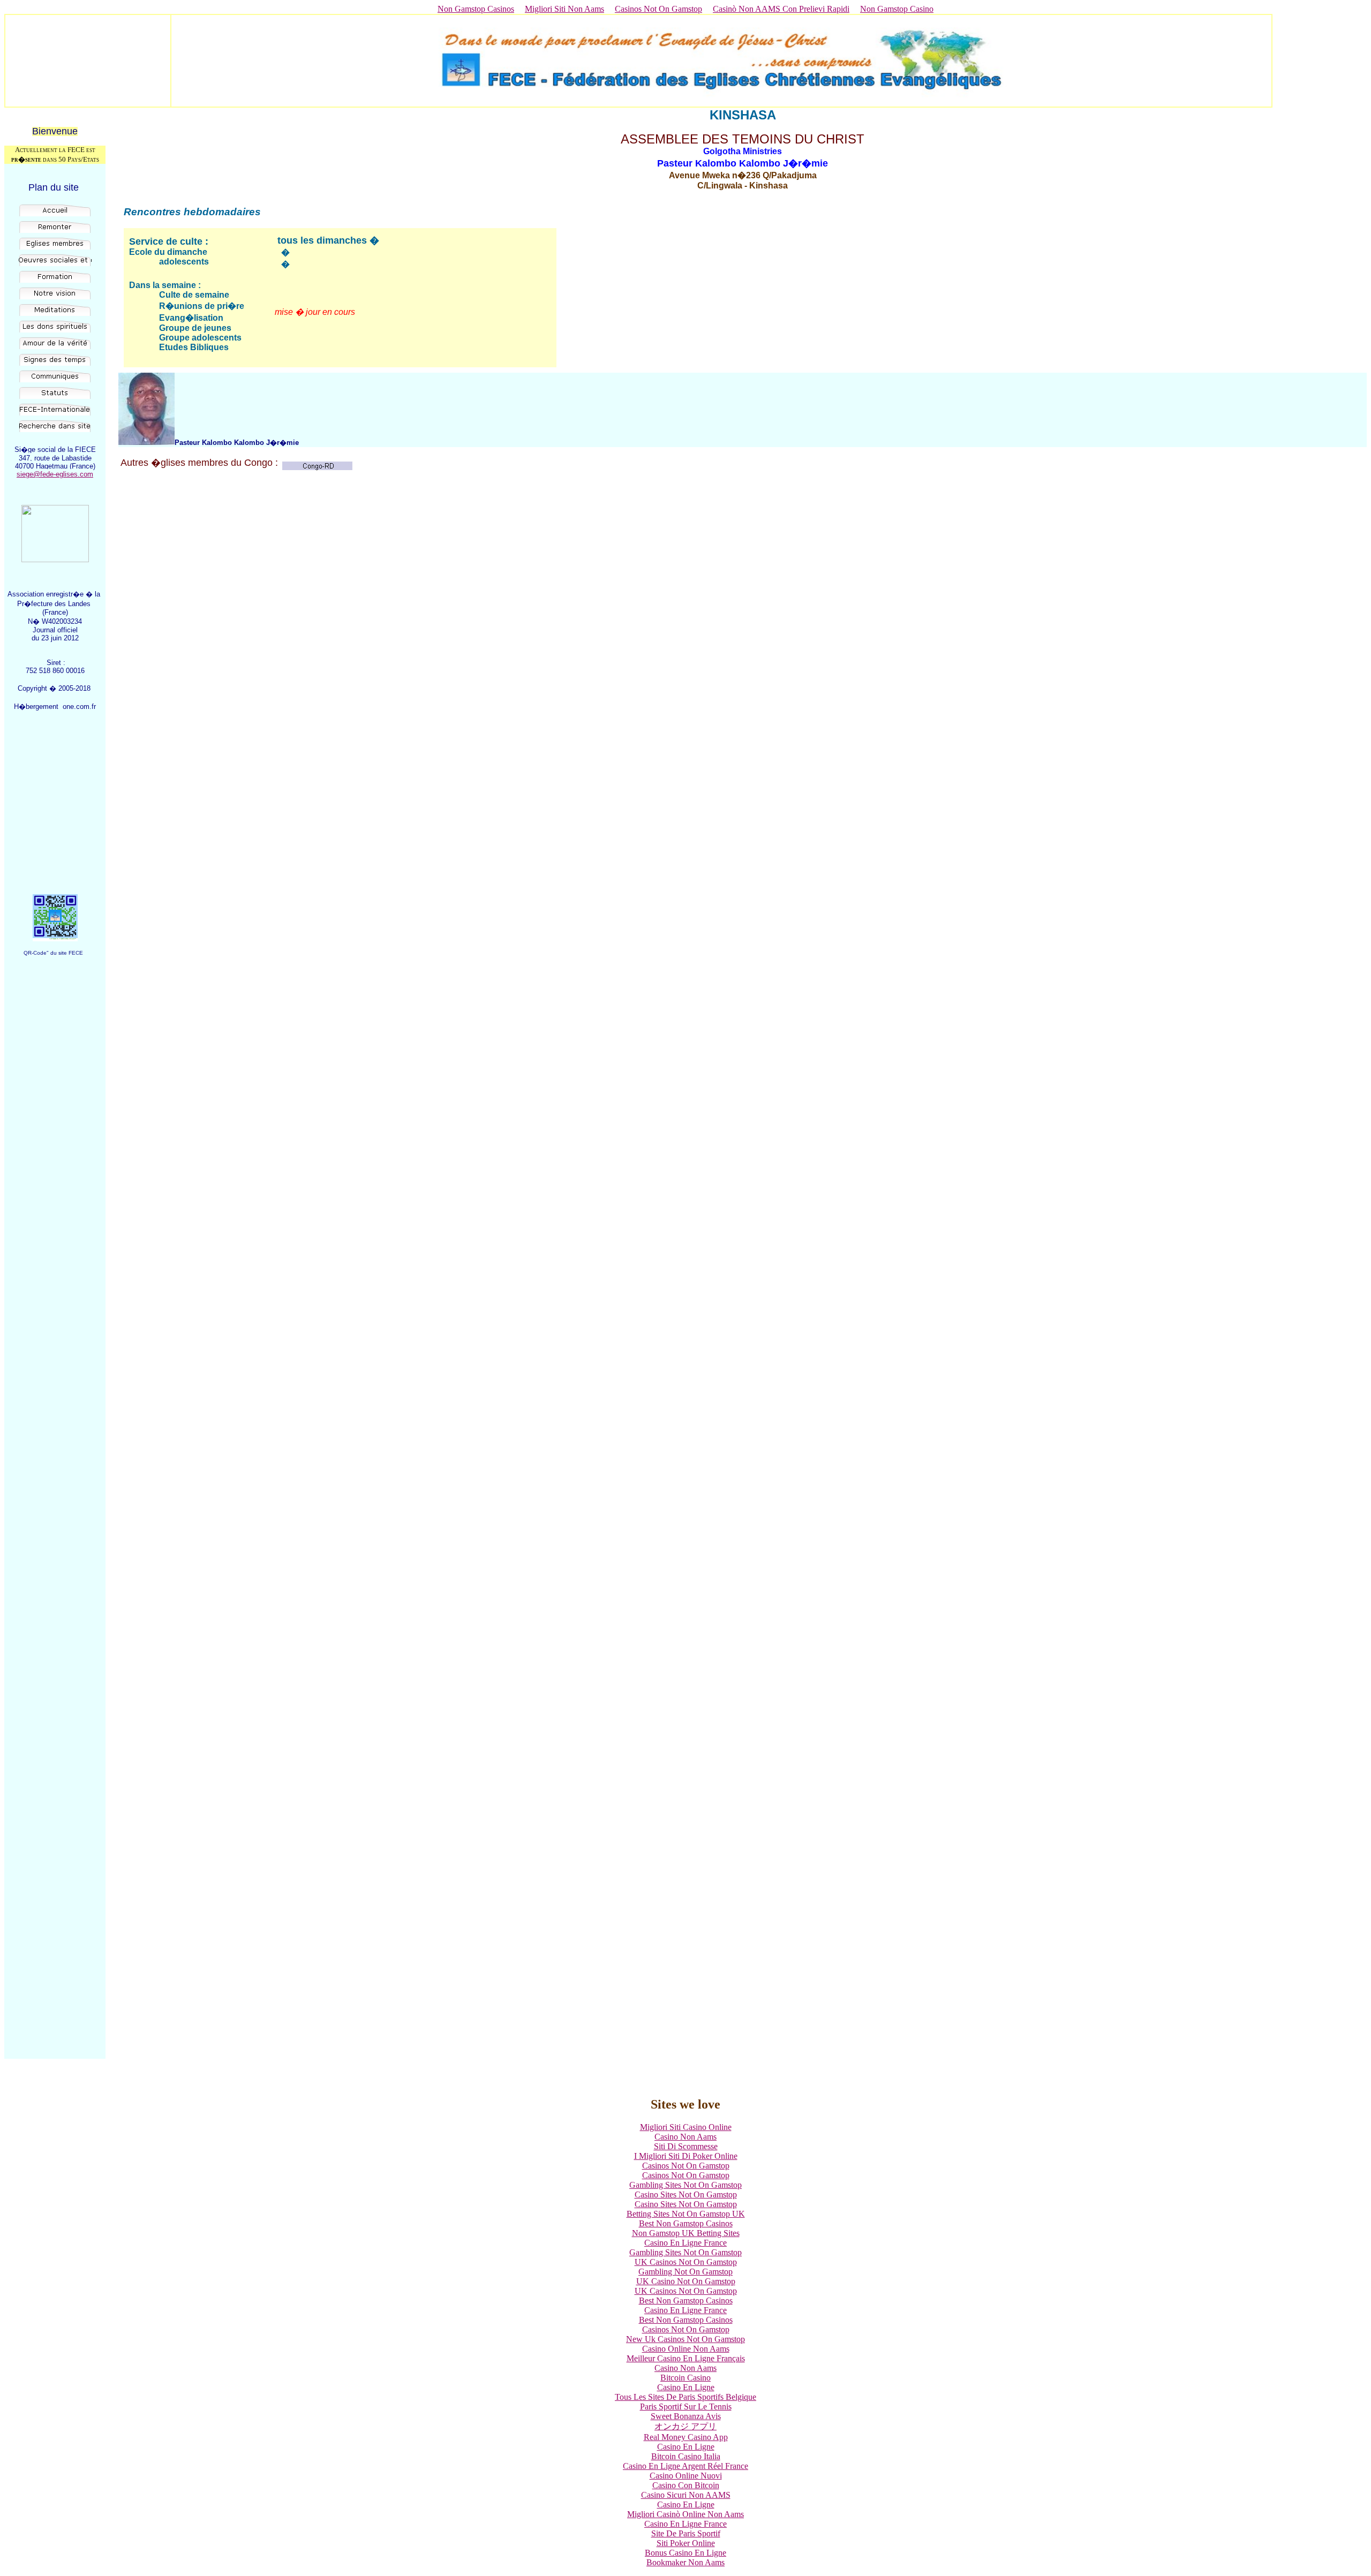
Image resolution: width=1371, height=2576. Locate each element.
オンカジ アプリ (685, 2426)
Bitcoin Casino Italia (686, 2456)
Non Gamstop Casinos (476, 9)
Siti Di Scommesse (686, 2146)
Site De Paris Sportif (686, 2533)
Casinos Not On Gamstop (658, 9)
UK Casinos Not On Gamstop (686, 2262)
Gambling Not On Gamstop (685, 2272)
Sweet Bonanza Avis (686, 2416)
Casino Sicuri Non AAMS (686, 2495)
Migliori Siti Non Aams (564, 9)
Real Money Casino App (686, 2437)
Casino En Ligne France (685, 2243)
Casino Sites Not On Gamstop (686, 2194)
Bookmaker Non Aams (685, 2562)
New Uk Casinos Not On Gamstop (685, 2339)
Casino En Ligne (686, 2387)
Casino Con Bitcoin (686, 2485)
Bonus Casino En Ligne (685, 2553)
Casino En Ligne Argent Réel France (685, 2466)
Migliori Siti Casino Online (686, 2127)
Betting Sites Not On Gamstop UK (686, 2214)
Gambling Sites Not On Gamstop (685, 2185)
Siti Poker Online (686, 2543)
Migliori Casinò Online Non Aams (685, 2514)
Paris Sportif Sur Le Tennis (686, 2407)
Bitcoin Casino (685, 2378)
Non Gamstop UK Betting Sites (686, 2233)
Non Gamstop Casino (897, 9)
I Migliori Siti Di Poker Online (686, 2156)
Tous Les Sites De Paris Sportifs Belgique (685, 2397)
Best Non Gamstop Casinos (686, 2223)
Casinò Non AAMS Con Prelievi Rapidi (781, 9)
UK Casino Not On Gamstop (686, 2281)
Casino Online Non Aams (686, 2349)
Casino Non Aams (685, 2137)
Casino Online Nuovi (686, 2476)
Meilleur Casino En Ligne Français (686, 2358)
